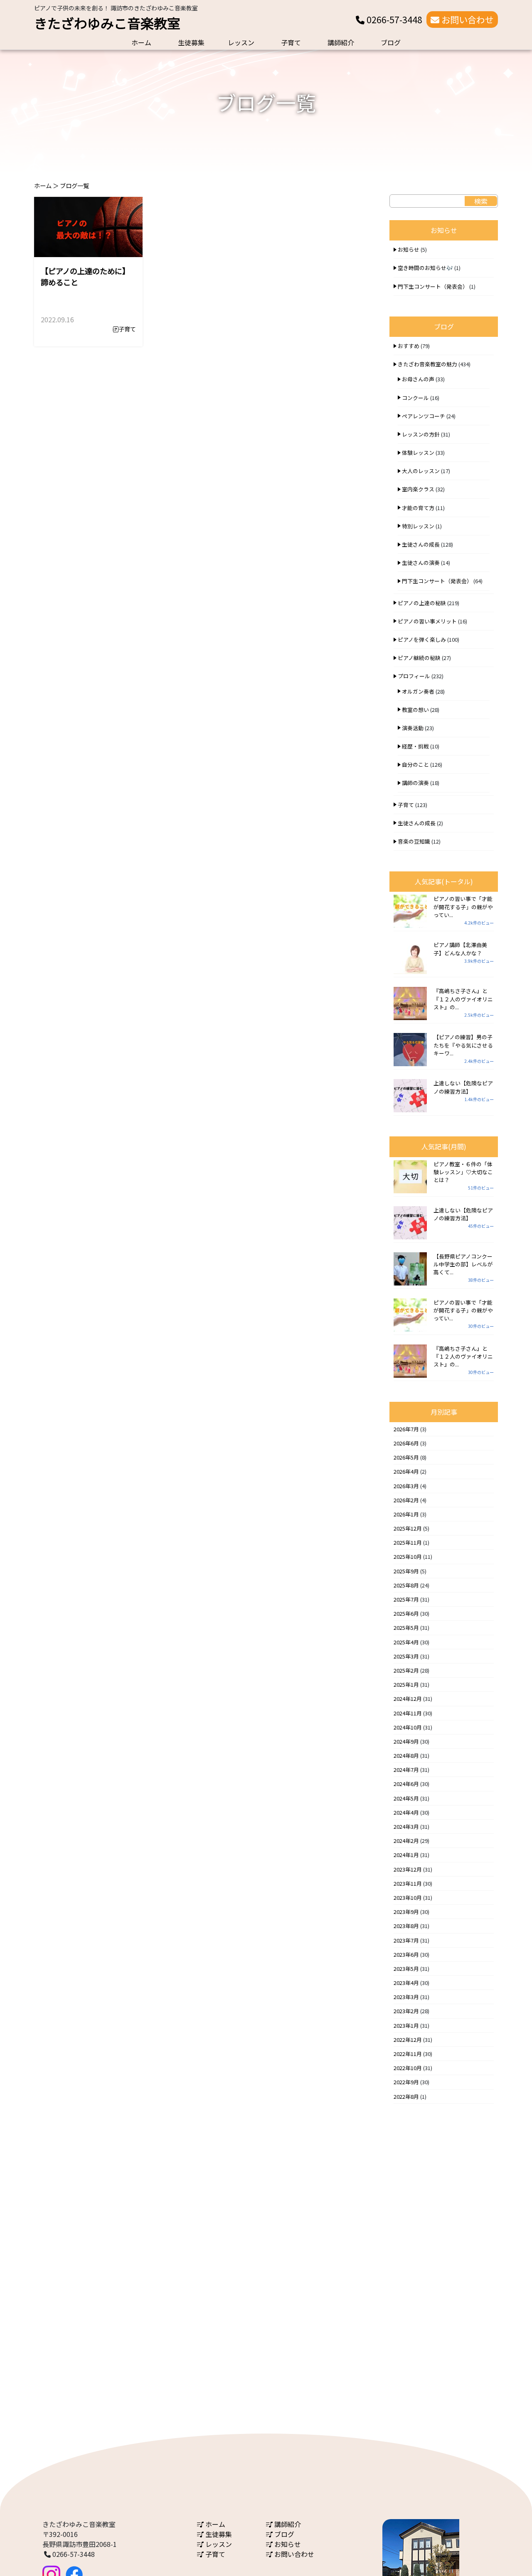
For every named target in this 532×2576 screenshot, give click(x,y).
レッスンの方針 (421, 434)
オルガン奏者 (418, 691)
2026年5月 (406, 1457)
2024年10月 (408, 1727)
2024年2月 (406, 1841)
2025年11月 (408, 1542)
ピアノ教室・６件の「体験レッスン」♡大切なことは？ (463, 1172)
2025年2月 (406, 1670)
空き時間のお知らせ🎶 (425, 268)
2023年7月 (406, 1940)
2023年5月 (406, 1969)
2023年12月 (408, 1869)
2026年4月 (406, 1471)
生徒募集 (191, 42)
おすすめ (409, 346)
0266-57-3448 (393, 20)
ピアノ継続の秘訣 (419, 658)
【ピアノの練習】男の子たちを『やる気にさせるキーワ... (463, 1045)
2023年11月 (408, 1883)
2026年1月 (406, 1514)
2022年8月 (406, 2096)
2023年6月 (406, 1954)
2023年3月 (406, 1997)
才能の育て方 (418, 508)
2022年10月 (408, 2068)
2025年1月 (406, 1684)
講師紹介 (341, 42)
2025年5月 (406, 1628)
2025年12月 (408, 1528)
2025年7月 (406, 1599)
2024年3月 (406, 1827)
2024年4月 (406, 1812)
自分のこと (415, 764)
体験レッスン (418, 453)
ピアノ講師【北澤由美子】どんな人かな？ (460, 949)
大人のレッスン (421, 471)
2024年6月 (406, 1784)
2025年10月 (408, 1557)
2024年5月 (406, 1798)
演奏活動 (413, 728)
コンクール (415, 398)
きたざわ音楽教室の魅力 (427, 364)
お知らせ (409, 249)
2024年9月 (406, 1741)
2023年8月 (406, 1926)
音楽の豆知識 (414, 841)
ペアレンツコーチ (424, 416)
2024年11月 (408, 1713)
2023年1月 (406, 2025)
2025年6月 (406, 1613)
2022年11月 (408, 2054)
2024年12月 (408, 1699)
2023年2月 (406, 2011)
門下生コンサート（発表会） (433, 286)
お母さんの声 (418, 379)
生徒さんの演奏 (421, 563)
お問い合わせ (467, 20)
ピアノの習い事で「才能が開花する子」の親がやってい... (463, 907)
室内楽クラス (418, 489)
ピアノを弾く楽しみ (422, 639)
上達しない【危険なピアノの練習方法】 (463, 1087)
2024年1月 (406, 1855)
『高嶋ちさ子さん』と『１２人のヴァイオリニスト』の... (463, 999)
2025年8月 (406, 1585)
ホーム (141, 42)
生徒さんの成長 (421, 544)
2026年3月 (406, 1486)
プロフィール (414, 676)
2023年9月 (406, 1912)
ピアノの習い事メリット (427, 621)
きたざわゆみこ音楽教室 (107, 23)
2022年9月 (406, 2082)
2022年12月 (408, 2040)
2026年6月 (406, 1443)
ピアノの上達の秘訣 (422, 603)
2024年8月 (406, 1755)
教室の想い (415, 710)
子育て (291, 42)
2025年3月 (406, 1656)
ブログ (391, 42)
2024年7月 (406, 1770)
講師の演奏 (415, 783)
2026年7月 (406, 1429)
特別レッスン (418, 526)
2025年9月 (406, 1571)
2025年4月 (406, 1642)
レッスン (241, 42)
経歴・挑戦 (415, 746)
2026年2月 (406, 1500)
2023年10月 (408, 1898)
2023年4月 (406, 1983)
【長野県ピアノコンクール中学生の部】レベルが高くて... (463, 1264)
